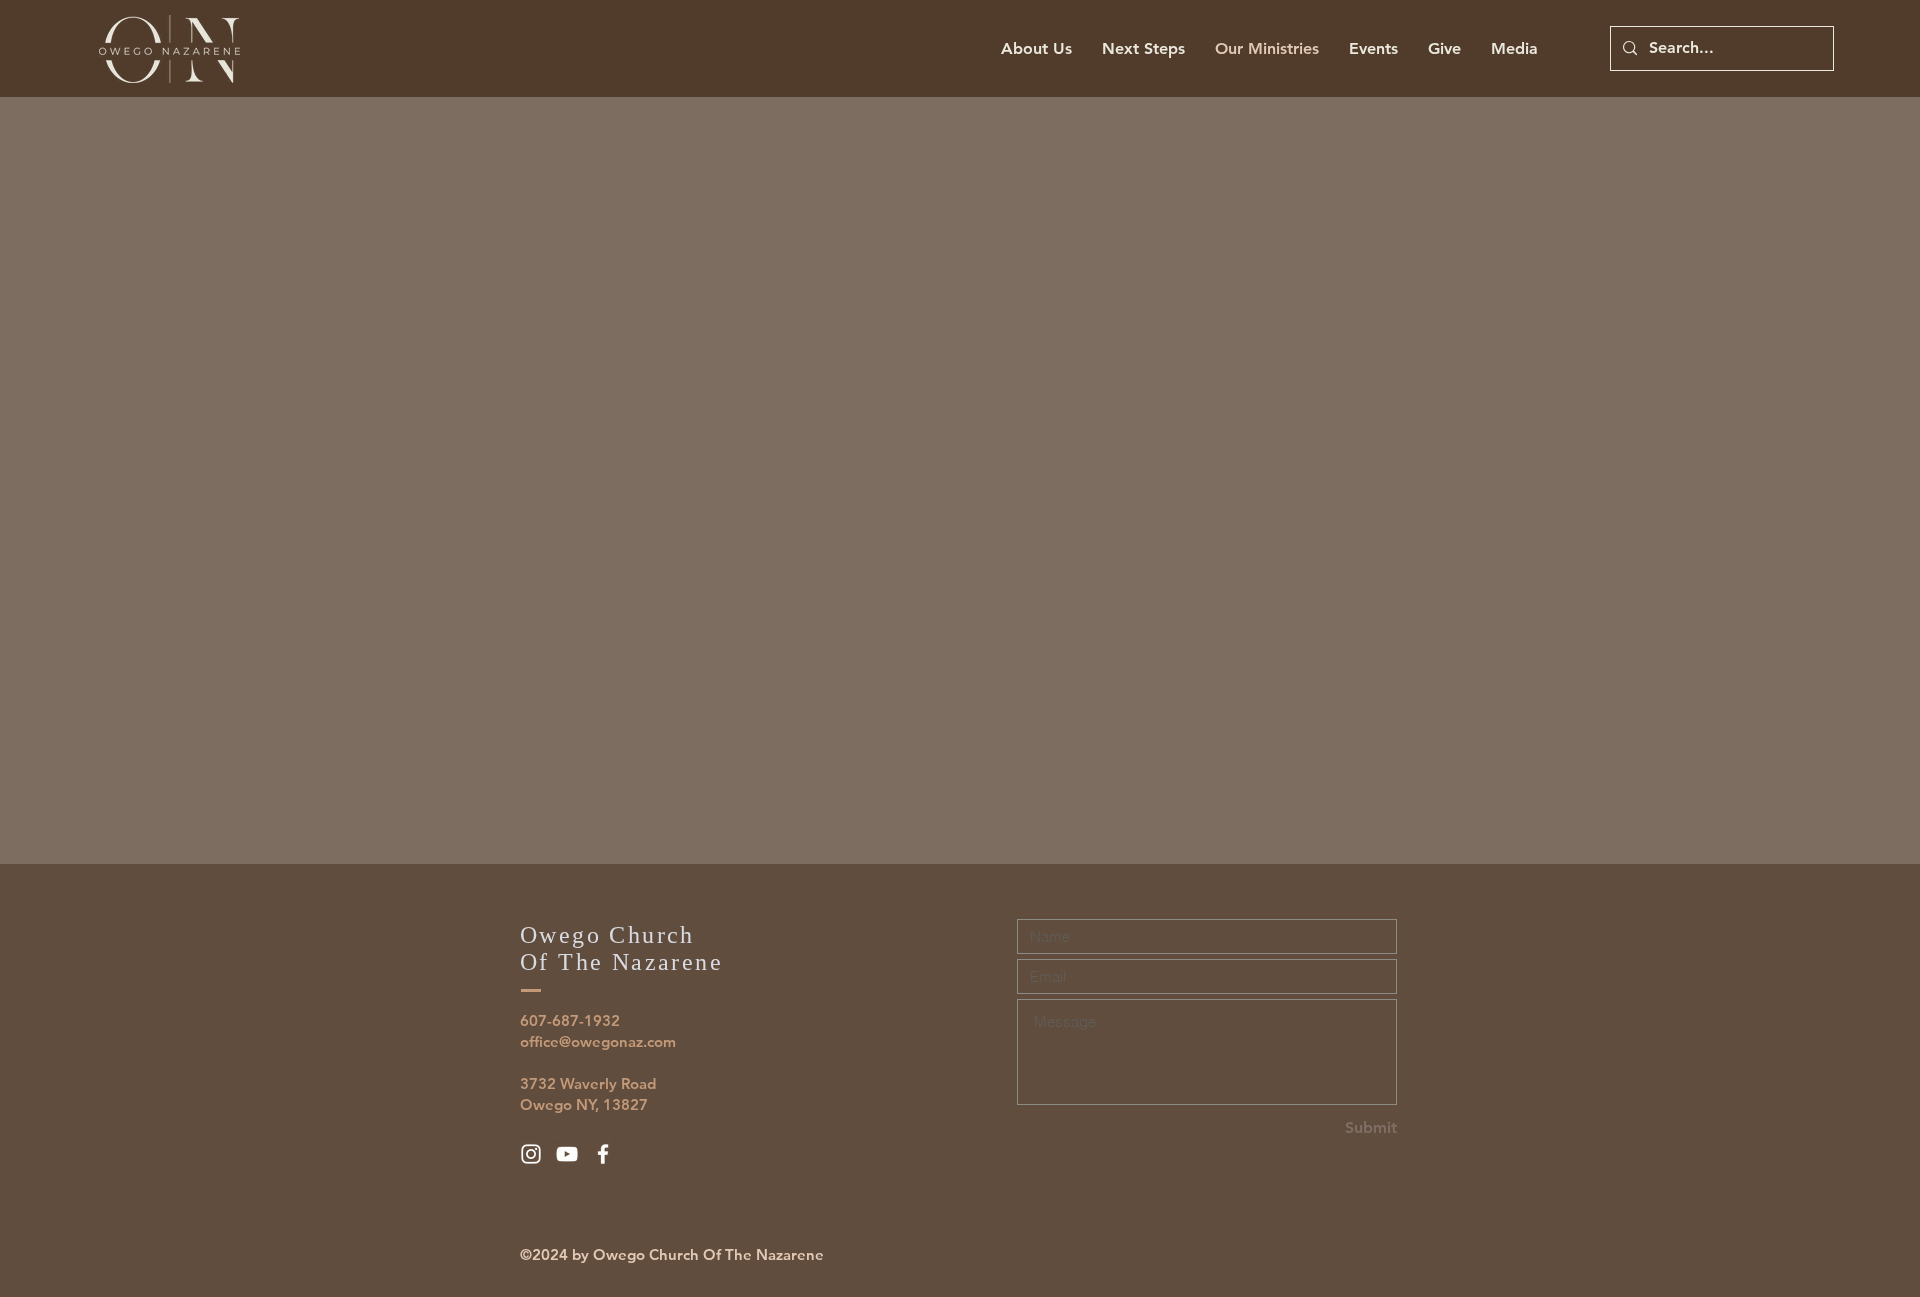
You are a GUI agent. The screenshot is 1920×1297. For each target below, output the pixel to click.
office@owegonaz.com (598, 1041)
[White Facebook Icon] (603, 1154)
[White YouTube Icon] (567, 1154)
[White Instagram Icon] (531, 1154)
